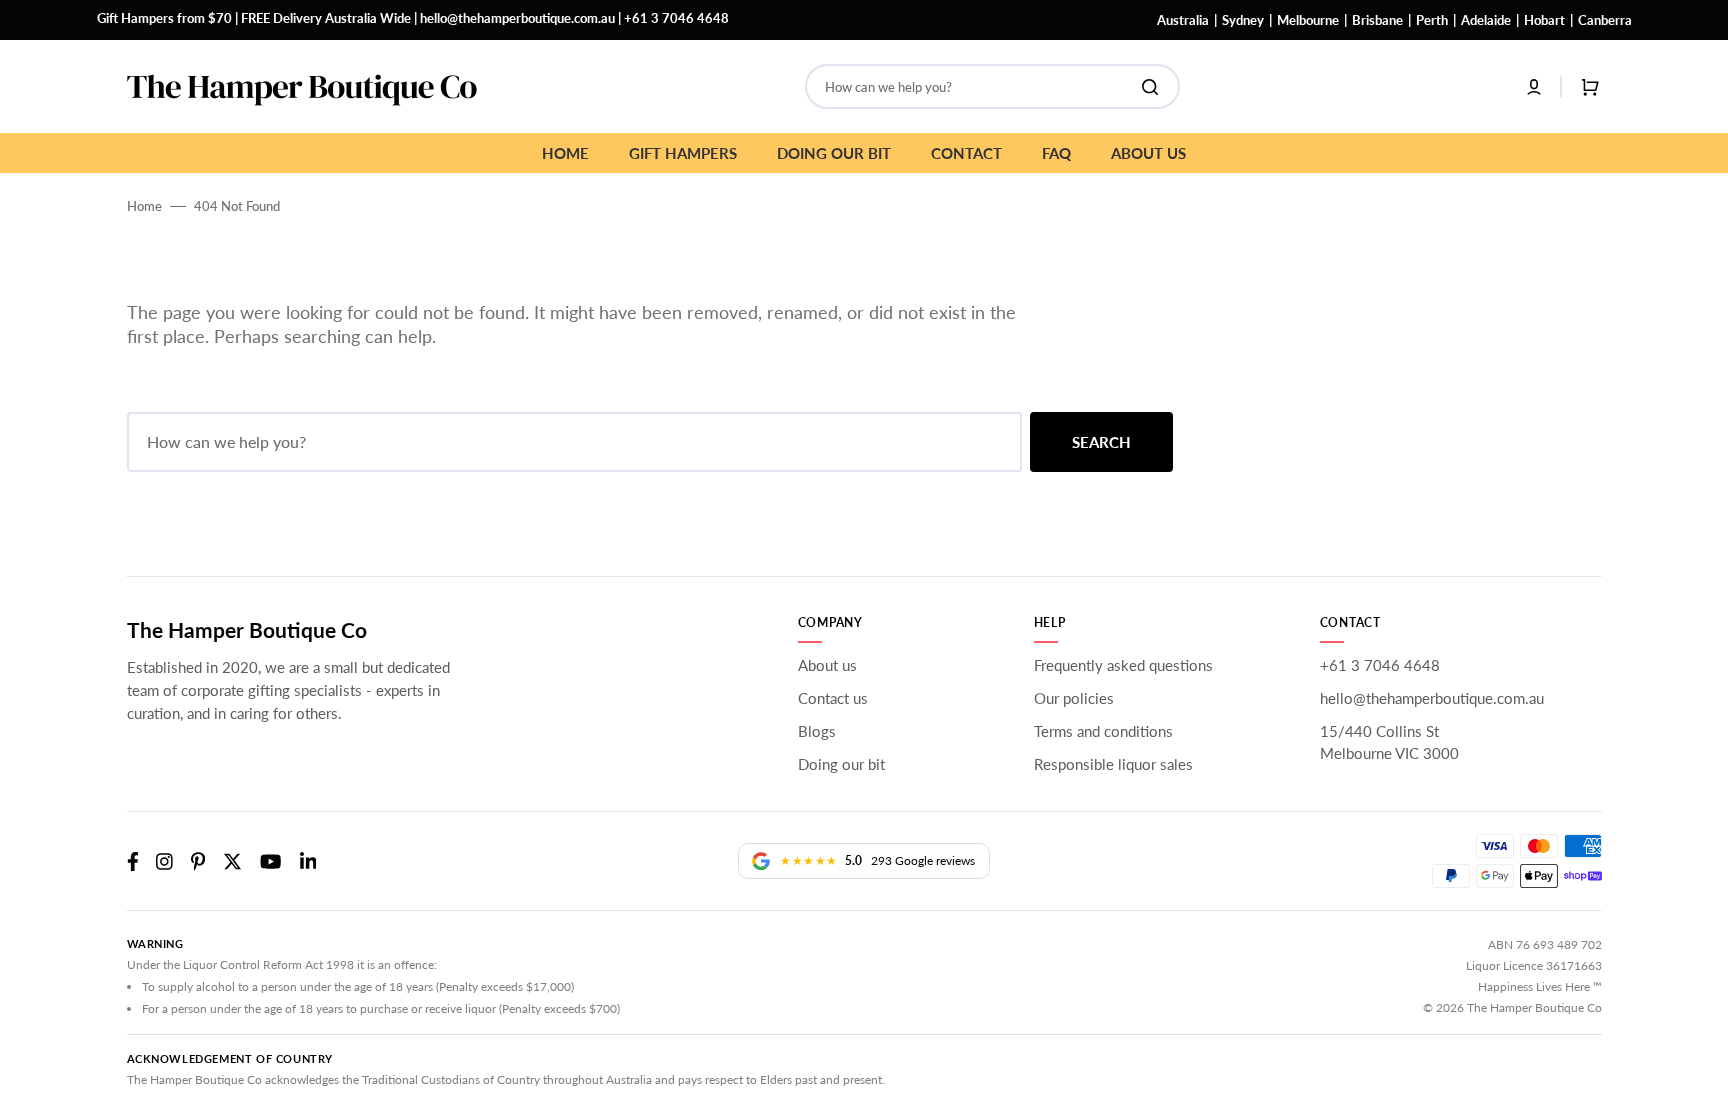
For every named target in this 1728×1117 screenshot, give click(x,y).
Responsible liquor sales (1113, 764)
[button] (1534, 87)
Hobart (1544, 20)
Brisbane (1377, 20)
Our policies (1074, 698)
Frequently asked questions (1123, 665)
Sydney (1243, 20)
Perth (1432, 20)
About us (827, 665)
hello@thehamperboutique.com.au (517, 18)
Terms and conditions (1103, 731)
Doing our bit (841, 764)
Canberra (1605, 20)
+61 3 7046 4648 (676, 18)
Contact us (833, 698)
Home (144, 206)
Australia (1183, 20)
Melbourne (1308, 20)
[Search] (1154, 87)
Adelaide (1486, 20)
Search (1101, 442)
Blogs (817, 731)
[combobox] (992, 86)
